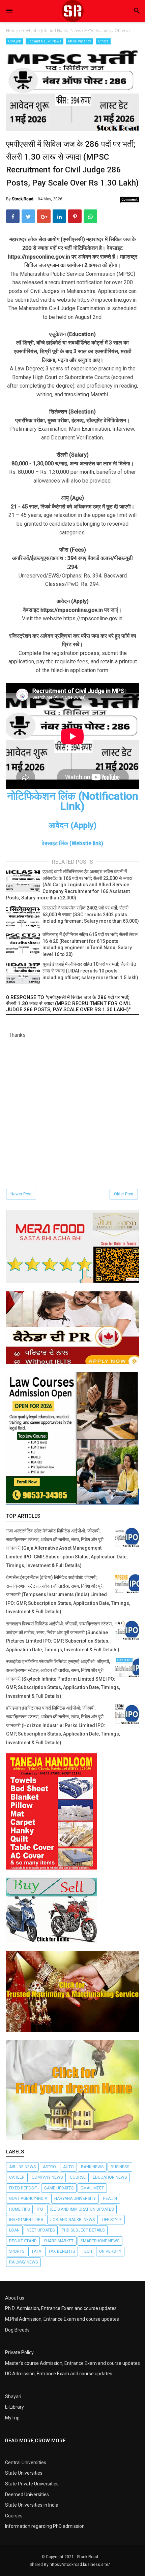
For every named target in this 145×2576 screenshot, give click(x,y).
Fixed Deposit (23, 2188)
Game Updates (59, 2188)
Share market (59, 2241)
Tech (87, 2251)
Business (120, 2167)
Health (110, 2199)
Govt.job (14, 41)
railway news (23, 2262)
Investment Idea (26, 2220)
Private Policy (19, 2352)
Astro (49, 2167)
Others (103, 41)
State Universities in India (32, 2505)
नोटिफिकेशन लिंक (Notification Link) (73, 801)
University (110, 2251)
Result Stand (23, 2241)
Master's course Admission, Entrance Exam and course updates (72, 2363)
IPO (40, 2209)
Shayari (13, 2397)
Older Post (124, 1194)
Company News (47, 2177)
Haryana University (75, 2199)
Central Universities (26, 2463)
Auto (68, 2167)
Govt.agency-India (28, 2199)
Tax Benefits (62, 2251)
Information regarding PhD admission (45, 2526)
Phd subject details (83, 2230)
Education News (110, 2177)
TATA (36, 2251)
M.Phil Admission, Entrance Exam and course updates (62, 2319)
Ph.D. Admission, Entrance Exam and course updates (61, 2308)
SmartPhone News (100, 2241)
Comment (129, 199)
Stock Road (88, 2557)
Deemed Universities (27, 2495)
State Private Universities (32, 2484)
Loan (14, 2230)
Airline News (22, 2167)
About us (15, 2298)
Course (78, 2177)
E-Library (14, 2407)
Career (17, 2177)
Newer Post (21, 1194)
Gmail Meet (92, 2188)
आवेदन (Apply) (72, 825)
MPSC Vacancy (80, 41)
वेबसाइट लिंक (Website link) (72, 843)
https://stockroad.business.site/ (80, 2565)
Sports (17, 2251)
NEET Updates (41, 2230)
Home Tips (19, 2209)
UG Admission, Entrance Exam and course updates (59, 2374)
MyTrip (12, 2418)
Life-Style (112, 2220)
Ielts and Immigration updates (82, 2209)
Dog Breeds (17, 2330)
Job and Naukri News (45, 41)
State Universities (24, 2473)
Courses (14, 2516)
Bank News (92, 2167)
